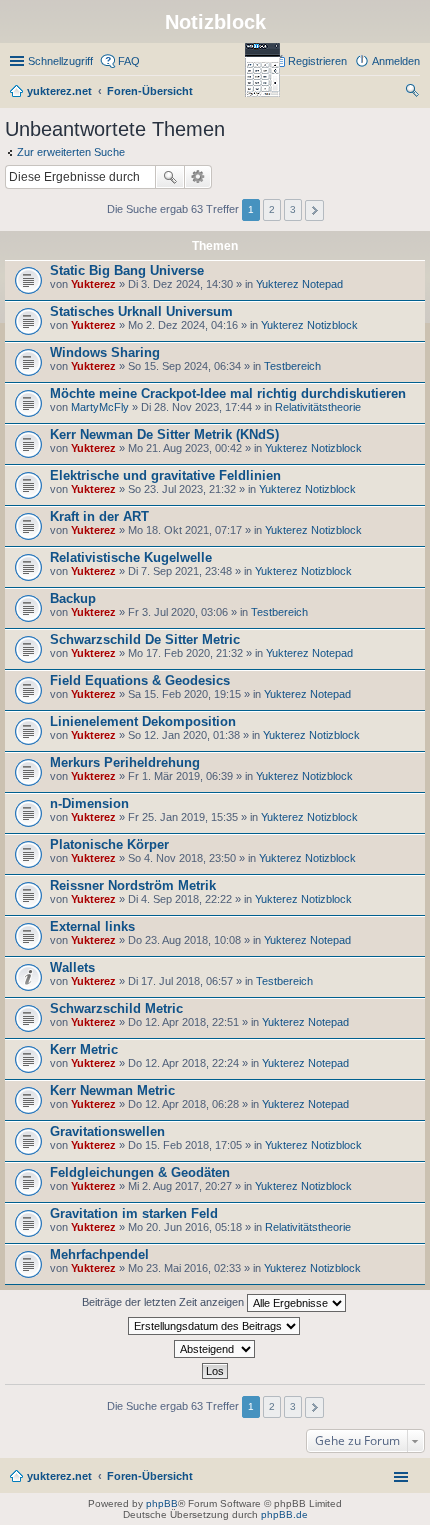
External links (92, 926)
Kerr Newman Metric (112, 1090)
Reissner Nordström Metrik (133, 885)
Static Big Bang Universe (127, 270)
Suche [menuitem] (414, 93)
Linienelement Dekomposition (143, 721)
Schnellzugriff (60, 61)
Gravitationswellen (107, 1131)
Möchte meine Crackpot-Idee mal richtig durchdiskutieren (228, 393)
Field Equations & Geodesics (140, 680)
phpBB (162, 1503)
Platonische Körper (109, 844)
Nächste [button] (314, 210)
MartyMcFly (100, 407)
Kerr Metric (84, 1049)
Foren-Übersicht (150, 1476)
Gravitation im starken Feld (134, 1213)
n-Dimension (89, 803)
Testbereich (292, 366)
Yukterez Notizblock (309, 325)
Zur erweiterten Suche (71, 152)
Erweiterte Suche (198, 177)
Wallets (72, 967)
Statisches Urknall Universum (141, 311)
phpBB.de (284, 1514)
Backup (73, 598)
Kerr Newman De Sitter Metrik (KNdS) (164, 434)
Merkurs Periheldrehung (125, 762)
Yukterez (93, 284)
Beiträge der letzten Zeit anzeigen (164, 1302)
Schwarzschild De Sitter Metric (145, 639)
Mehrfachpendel (99, 1254)
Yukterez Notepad (299, 284)
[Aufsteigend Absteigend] (215, 1349)
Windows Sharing (105, 352)
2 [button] (272, 209)
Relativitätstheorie (318, 407)
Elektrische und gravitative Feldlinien (165, 475)
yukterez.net (59, 1476)
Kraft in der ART (99, 516)
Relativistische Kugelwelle (131, 557)
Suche (170, 177)
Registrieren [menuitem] (317, 61)
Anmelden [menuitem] (396, 61)
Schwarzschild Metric (116, 1008)
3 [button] (293, 209)
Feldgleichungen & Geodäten (140, 1172)
